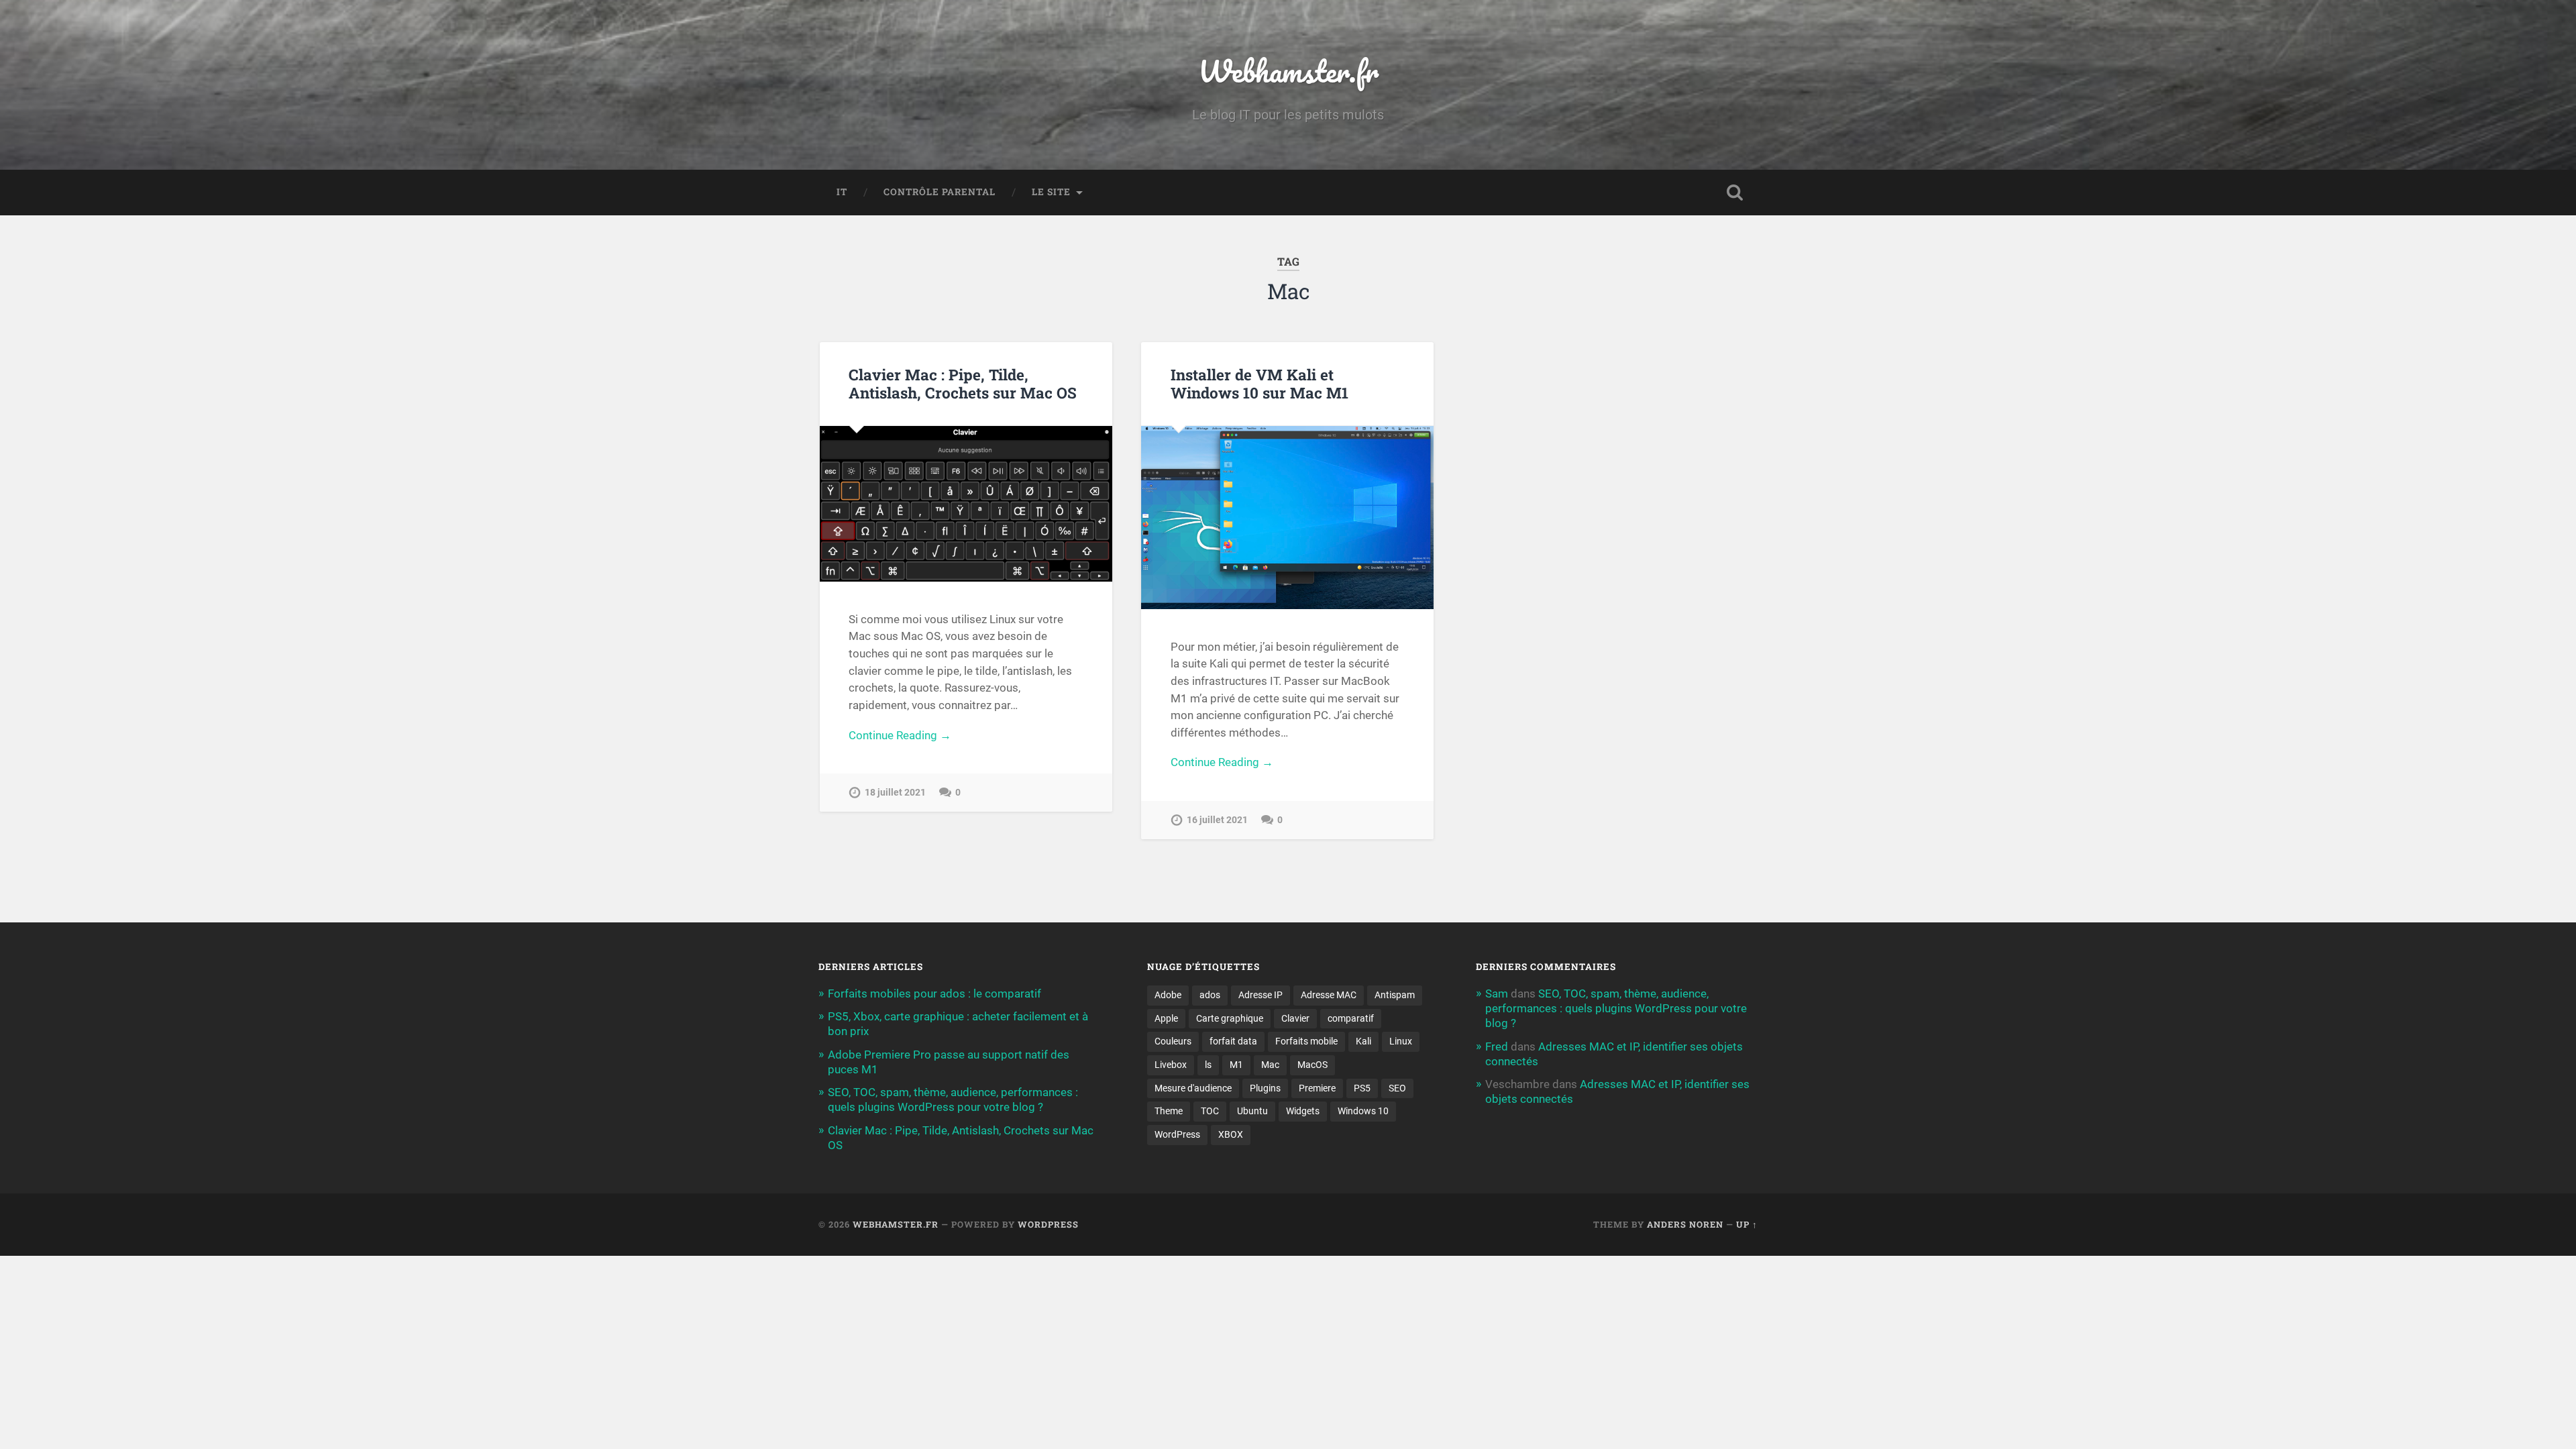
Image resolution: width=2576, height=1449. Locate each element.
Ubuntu (1252, 1111)
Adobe (1168, 995)
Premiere (1317, 1088)
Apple (1166, 1018)
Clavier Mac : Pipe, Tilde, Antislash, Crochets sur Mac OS (963, 383)
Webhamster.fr (1288, 71)
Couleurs (1173, 1041)
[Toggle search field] (1735, 193)
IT (842, 192)
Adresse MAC (1329, 995)
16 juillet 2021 (1217, 820)
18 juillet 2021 (895, 793)
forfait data (1233, 1041)
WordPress (1177, 1134)
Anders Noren (1685, 1224)
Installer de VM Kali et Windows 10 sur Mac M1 (1259, 383)
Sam (1497, 994)
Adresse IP (1260, 995)
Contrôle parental (940, 192)
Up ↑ (1747, 1224)
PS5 (1362, 1088)
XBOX (1231, 1134)
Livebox (1171, 1065)
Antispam (1395, 995)
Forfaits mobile (1306, 1041)
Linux (1401, 1041)
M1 (1236, 1065)
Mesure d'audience (1193, 1088)
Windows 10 (1363, 1111)
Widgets (1303, 1111)
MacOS (1312, 1065)
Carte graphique (1230, 1018)
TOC (1210, 1111)
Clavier (1295, 1018)
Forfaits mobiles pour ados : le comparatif (934, 994)
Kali (1363, 1041)
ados (1210, 995)
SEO (1397, 1088)
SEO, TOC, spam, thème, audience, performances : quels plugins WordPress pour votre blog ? (1616, 1008)
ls (1208, 1065)
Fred (1497, 1046)
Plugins (1265, 1088)
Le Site (1051, 192)
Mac (1270, 1065)
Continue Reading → (900, 735)
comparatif (1351, 1018)
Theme (1169, 1111)
